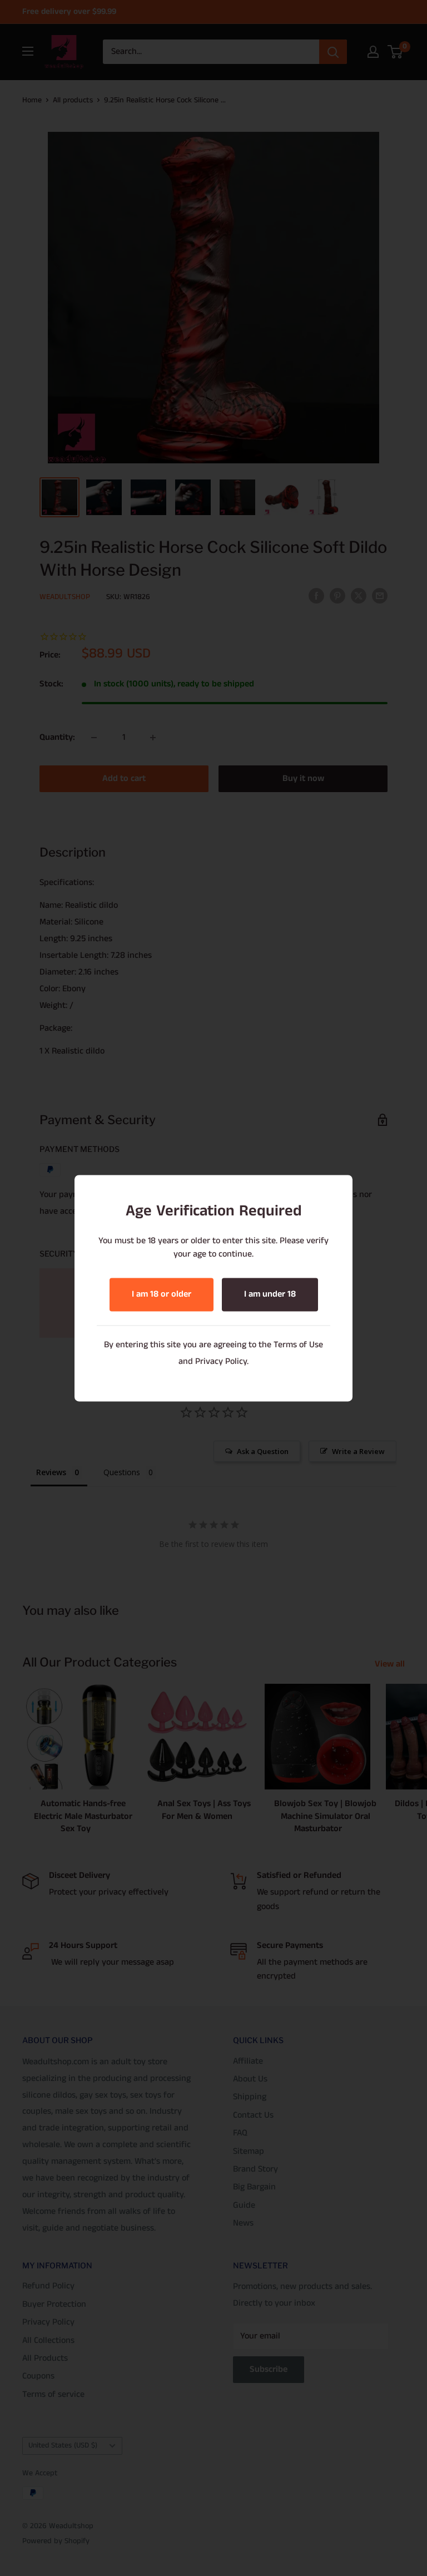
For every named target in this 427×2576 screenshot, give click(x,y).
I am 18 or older (162, 1294)
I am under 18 (270, 1294)
